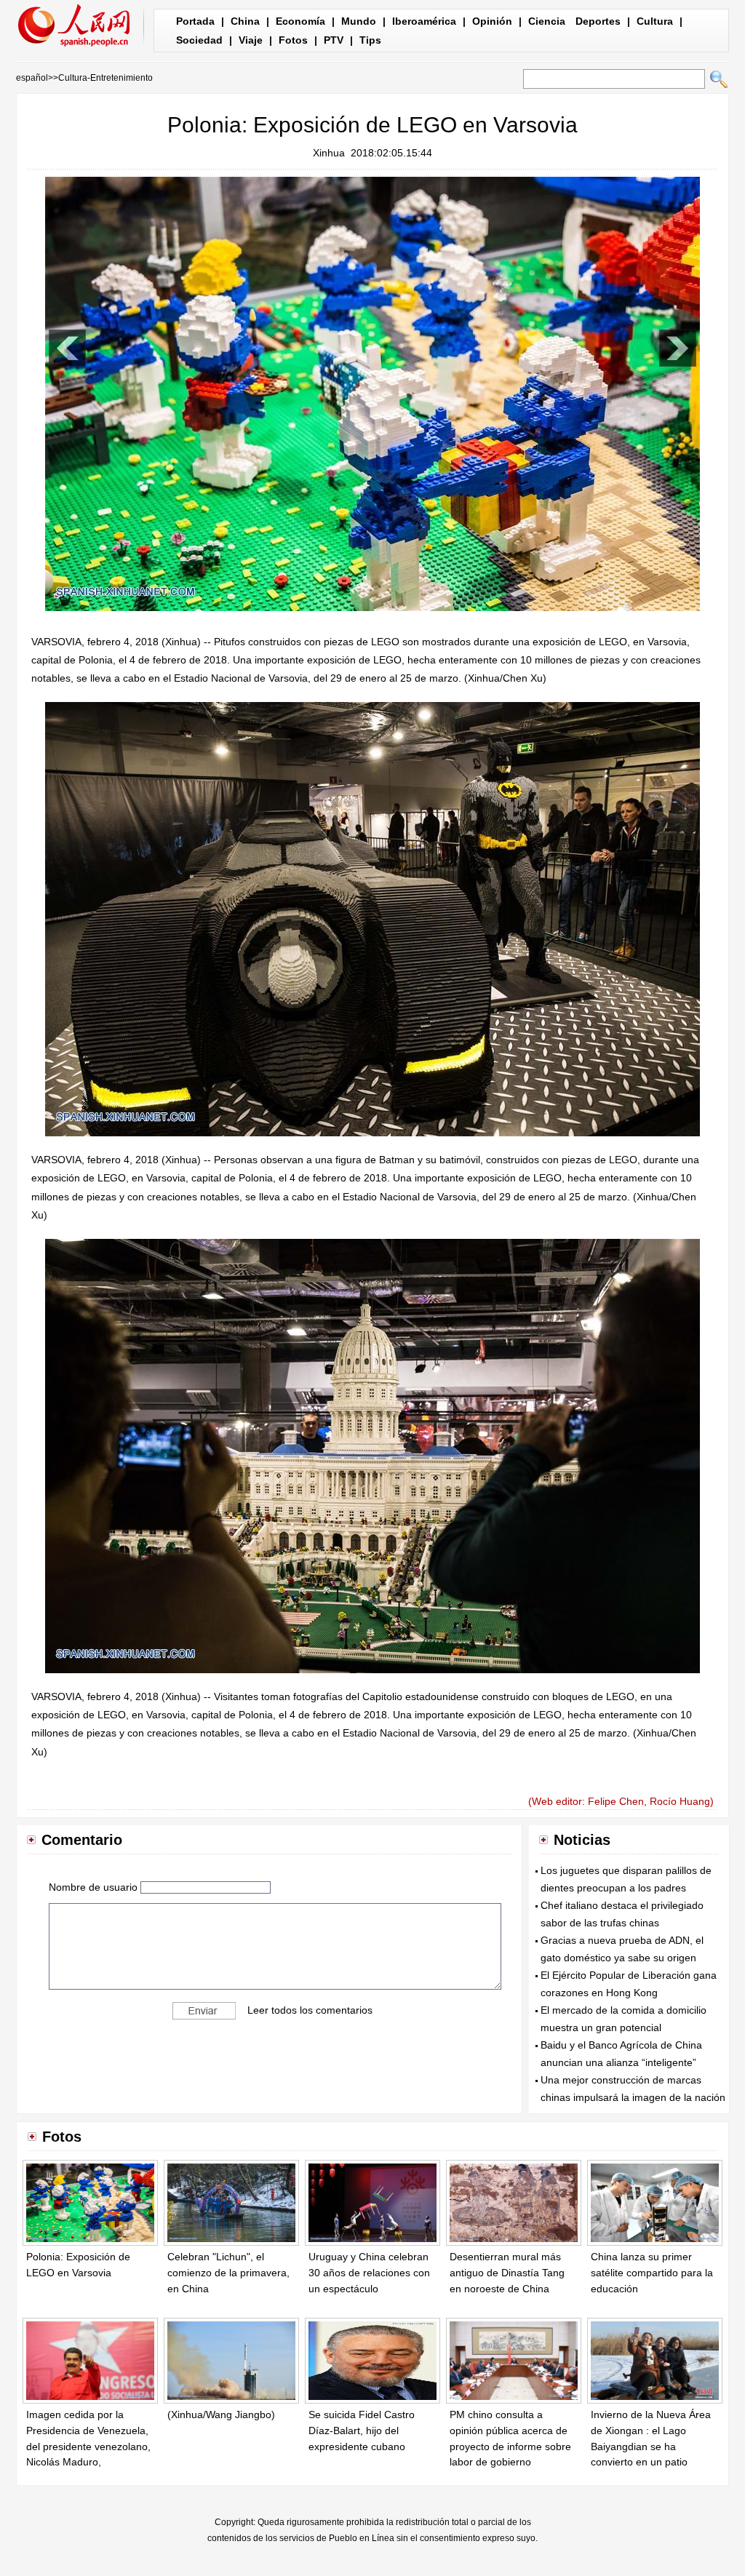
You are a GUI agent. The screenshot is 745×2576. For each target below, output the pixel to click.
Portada (195, 21)
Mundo (359, 21)
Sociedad (199, 40)
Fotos (293, 40)
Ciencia (547, 21)
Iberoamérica (424, 21)
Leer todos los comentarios (310, 2009)
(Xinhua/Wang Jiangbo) (221, 2414)
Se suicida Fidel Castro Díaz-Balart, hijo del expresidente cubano (362, 2430)
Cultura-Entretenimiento (105, 78)
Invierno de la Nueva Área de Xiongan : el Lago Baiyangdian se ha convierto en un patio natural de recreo (651, 2446)
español (32, 78)
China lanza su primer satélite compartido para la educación (652, 2272)
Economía (300, 21)
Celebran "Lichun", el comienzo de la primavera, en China (228, 2272)
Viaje (251, 40)
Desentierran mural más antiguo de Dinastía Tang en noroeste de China (507, 2272)
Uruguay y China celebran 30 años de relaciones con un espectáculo (369, 2272)
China (245, 21)
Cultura (655, 21)
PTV (334, 40)
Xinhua (329, 153)
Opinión (492, 21)
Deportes (598, 21)
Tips (370, 40)
